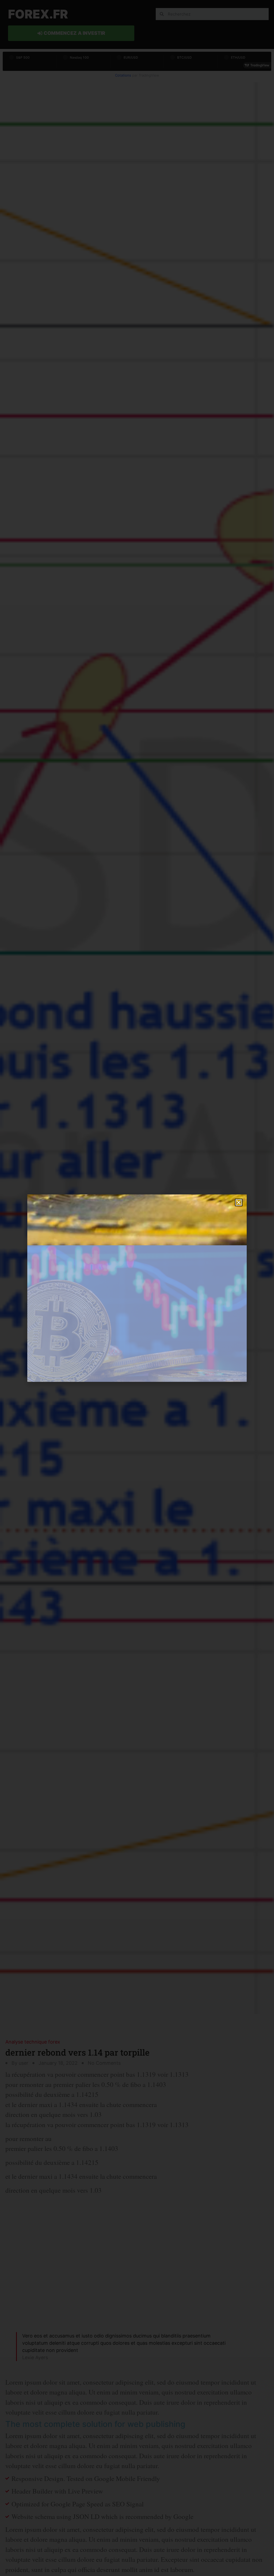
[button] (239, 1202)
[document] (137, 1288)
